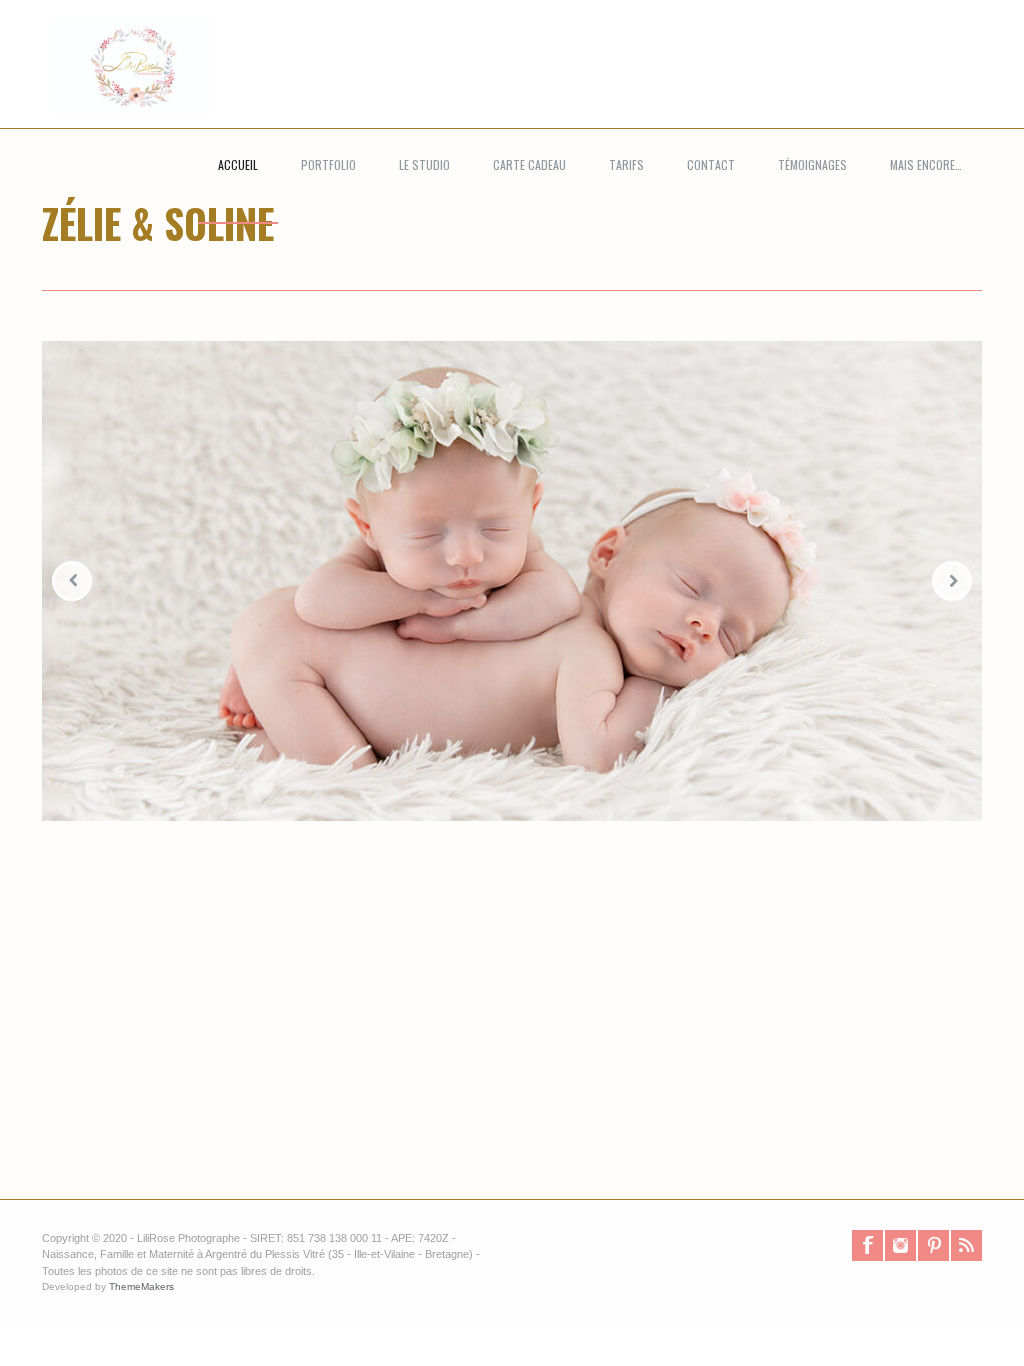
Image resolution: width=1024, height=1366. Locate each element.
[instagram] (900, 1245)
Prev (72, 581)
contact (711, 164)
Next (952, 581)
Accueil (238, 164)
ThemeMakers (141, 1286)
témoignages (812, 164)
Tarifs (626, 164)
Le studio (424, 164)
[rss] (966, 1245)
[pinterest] (933, 1245)
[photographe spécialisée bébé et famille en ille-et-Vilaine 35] (120, 87)
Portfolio (328, 164)
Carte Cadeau (529, 164)
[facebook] (867, 1245)
